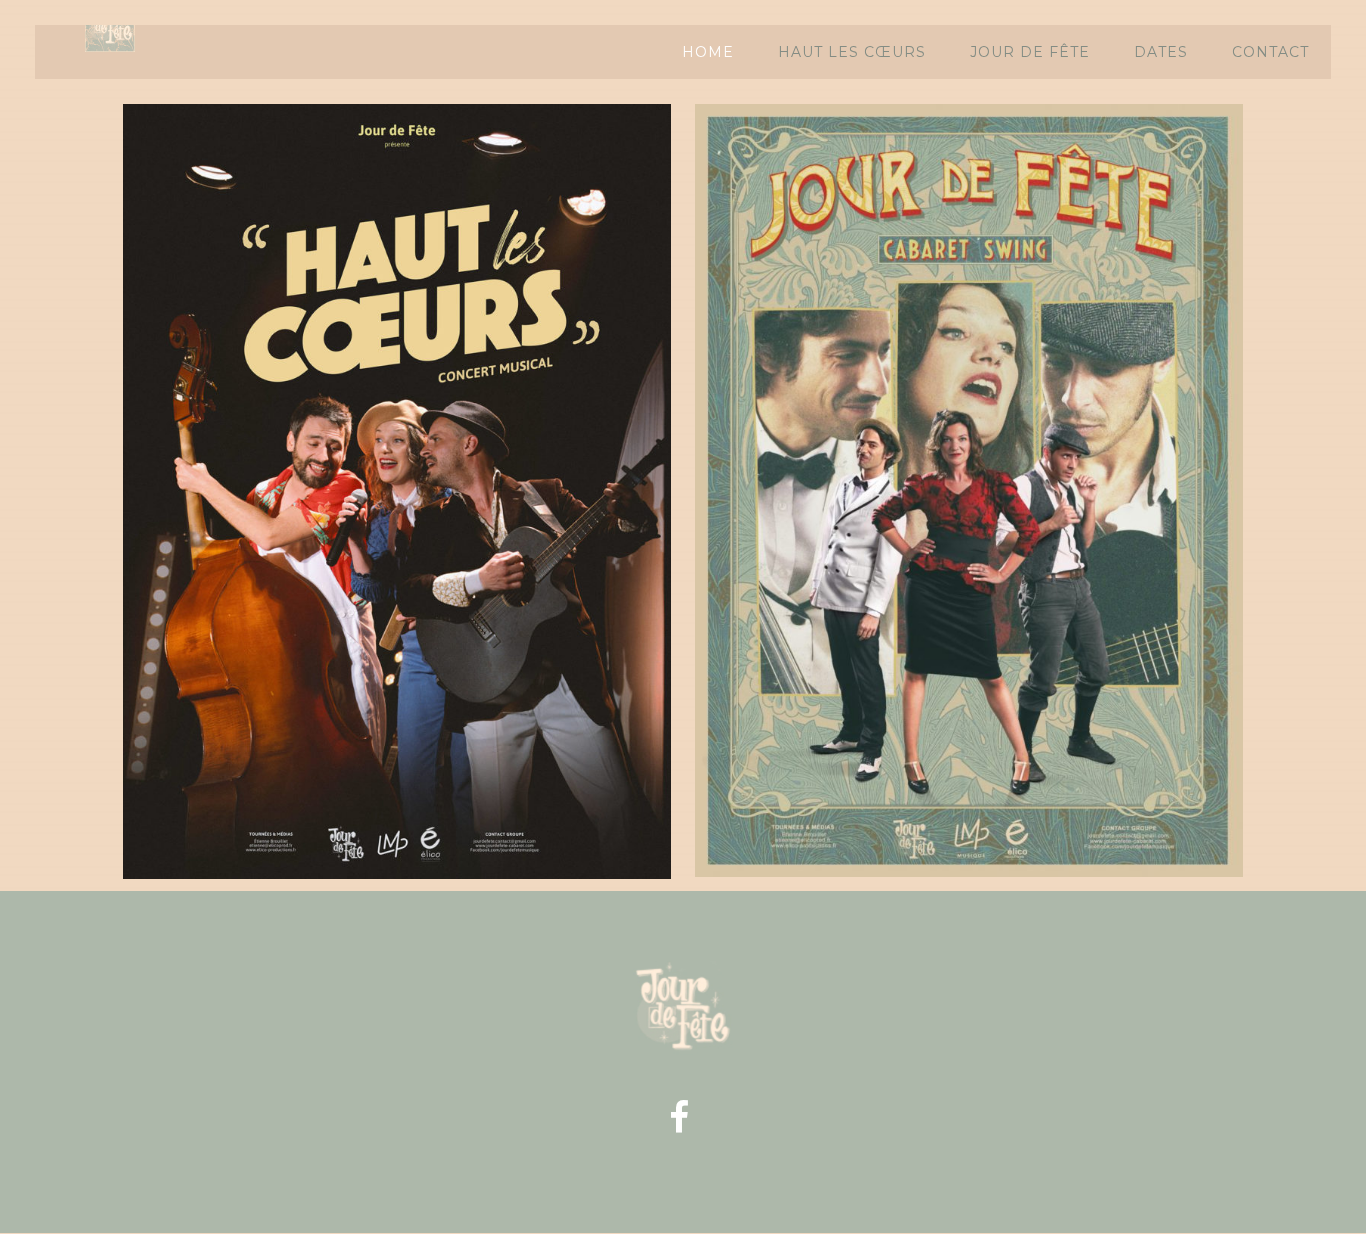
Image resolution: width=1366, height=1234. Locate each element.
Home (708, 52)
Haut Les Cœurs (852, 52)
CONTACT (1270, 52)
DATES (1161, 52)
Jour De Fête (1030, 52)
